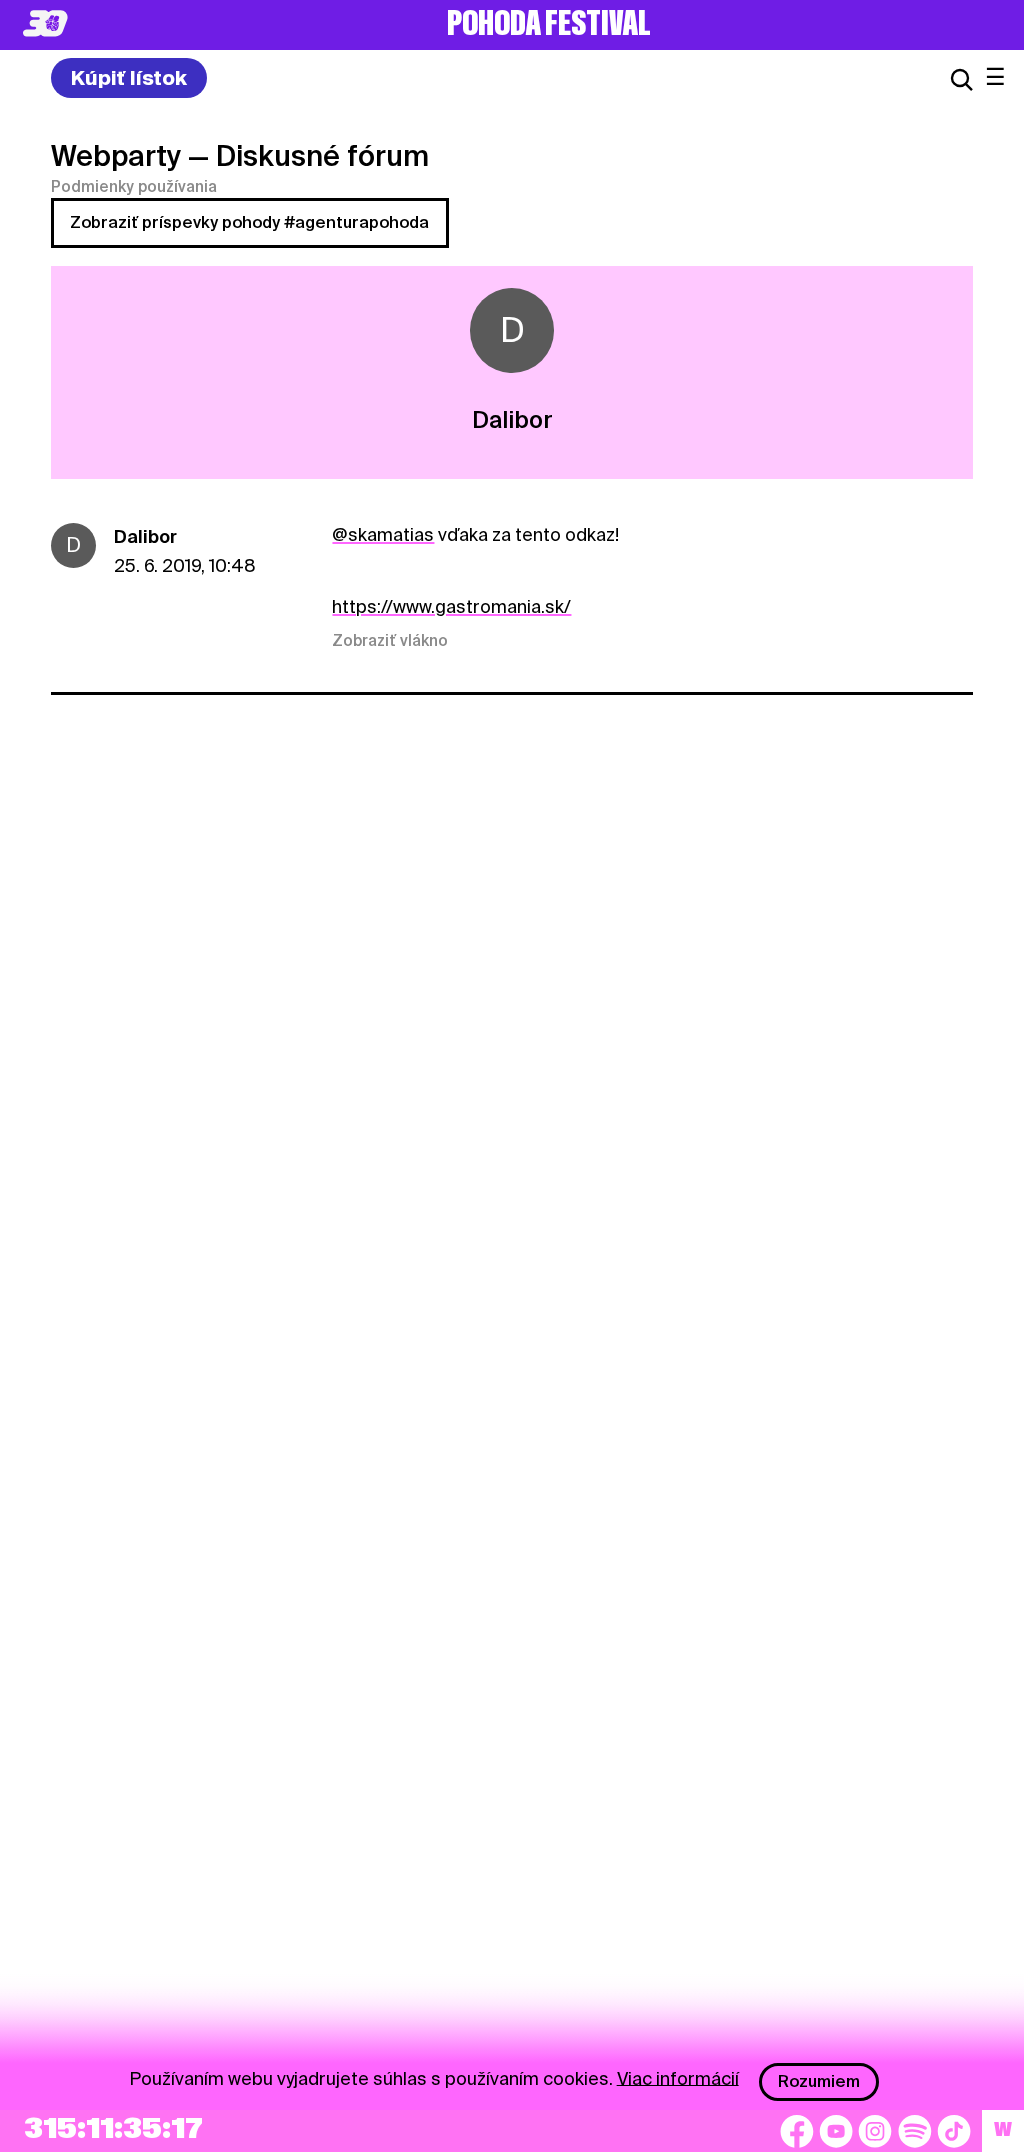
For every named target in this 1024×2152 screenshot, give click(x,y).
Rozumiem (819, 2081)
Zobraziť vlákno (390, 641)
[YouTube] (836, 2131)
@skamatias (383, 534)
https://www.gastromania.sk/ (451, 606)
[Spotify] (915, 2131)
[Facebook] (797, 2131)
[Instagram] (875, 2131)
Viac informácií (678, 2077)
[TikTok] (954, 2131)
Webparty (116, 156)
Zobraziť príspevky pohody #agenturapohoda (249, 222)
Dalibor (145, 536)
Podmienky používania (134, 187)
